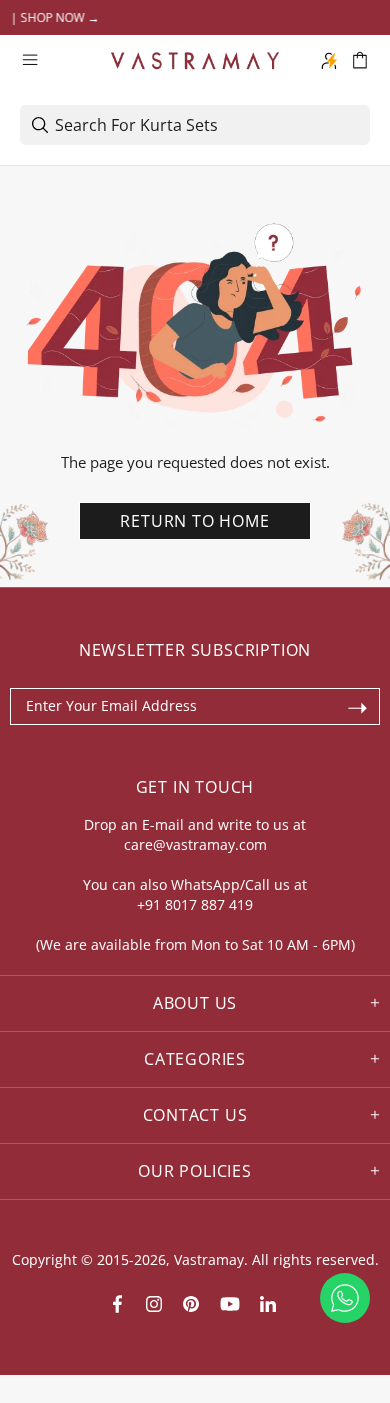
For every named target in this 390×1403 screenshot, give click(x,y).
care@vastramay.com (195, 844)
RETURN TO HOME (194, 521)
